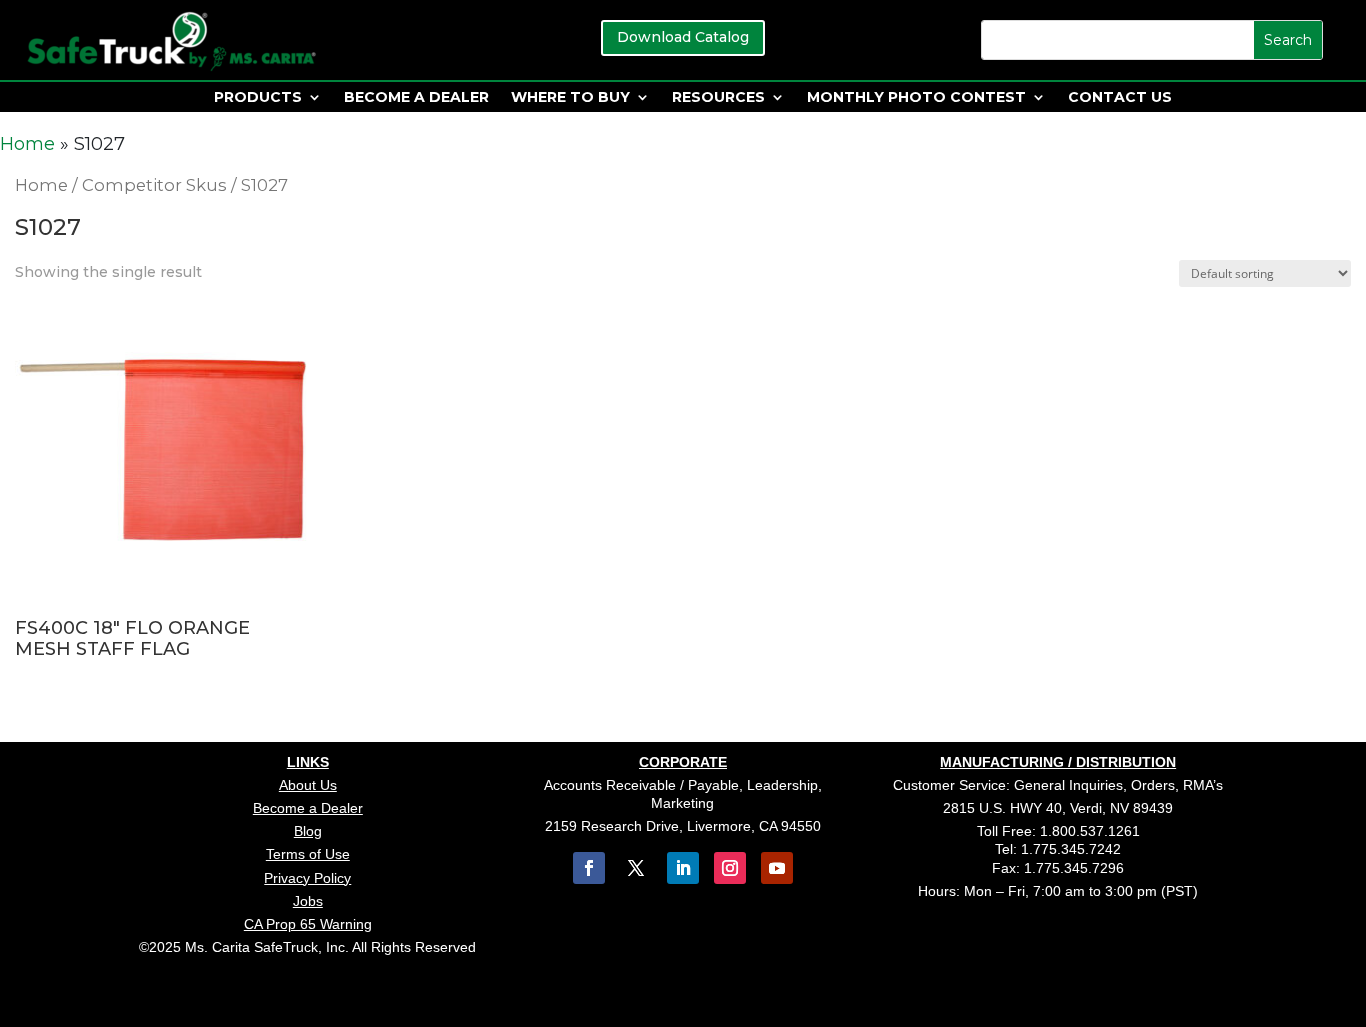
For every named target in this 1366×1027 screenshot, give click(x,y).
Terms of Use (308, 854)
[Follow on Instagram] (730, 868)
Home (27, 144)
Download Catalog (683, 37)
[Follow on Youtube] (777, 868)
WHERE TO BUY (570, 98)
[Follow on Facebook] (589, 868)
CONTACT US (1120, 98)
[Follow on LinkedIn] (683, 868)
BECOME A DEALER (416, 98)
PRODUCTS (258, 98)
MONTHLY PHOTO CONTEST (916, 98)
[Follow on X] (636, 868)
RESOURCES (718, 98)
